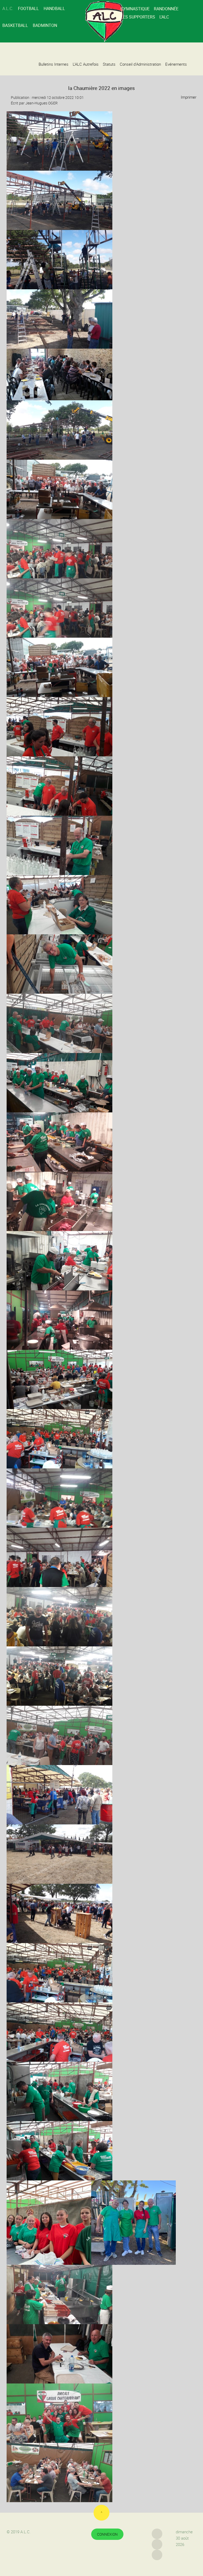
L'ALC (164, 17)
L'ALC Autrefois (86, 64)
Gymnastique (135, 9)
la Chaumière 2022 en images (101, 88)
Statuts (109, 64)
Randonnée (166, 9)
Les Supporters (138, 17)
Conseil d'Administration (140, 64)
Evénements (176, 64)
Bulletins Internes (54, 64)
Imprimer (188, 97)
